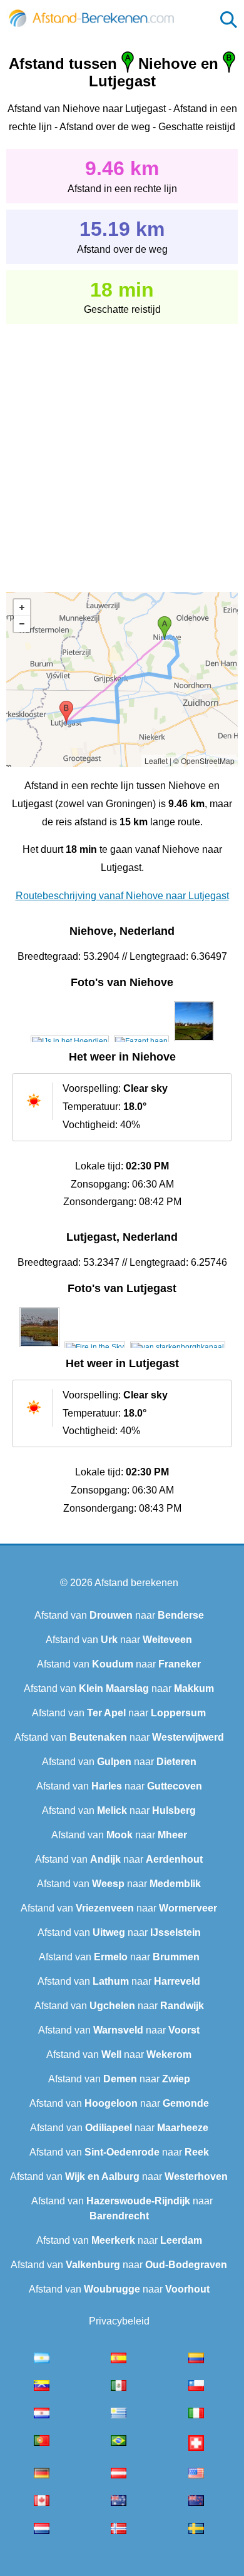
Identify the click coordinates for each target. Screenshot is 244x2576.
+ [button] (22, 608)
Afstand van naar (119, 1615)
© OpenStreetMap (204, 761)
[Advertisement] (122, 449)
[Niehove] (70, 1041)
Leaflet (156, 761)
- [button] (22, 624)
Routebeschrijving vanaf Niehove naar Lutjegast (122, 896)
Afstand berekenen (136, 1583)
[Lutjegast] (39, 1347)
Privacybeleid (119, 2321)
